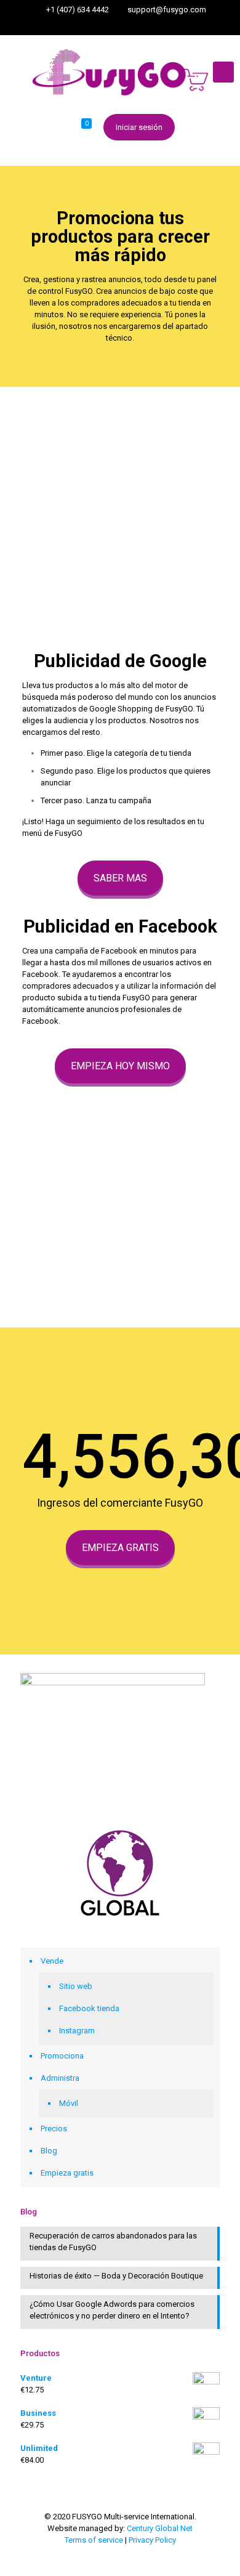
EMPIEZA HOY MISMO (120, 1066)
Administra (60, 2078)
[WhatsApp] (88, 25)
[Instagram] (152, 25)
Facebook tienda (89, 2008)
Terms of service (94, 2540)
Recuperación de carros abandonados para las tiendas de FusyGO (113, 2242)
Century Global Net (160, 2528)
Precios (54, 2128)
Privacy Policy (152, 2540)
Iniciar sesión (139, 127)
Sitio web (76, 1986)
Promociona (62, 2056)
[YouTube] (136, 25)
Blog (49, 2151)
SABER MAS (120, 878)
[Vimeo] (120, 25)
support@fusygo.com (167, 10)
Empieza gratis (67, 2173)
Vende (52, 1961)
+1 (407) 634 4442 (78, 10)
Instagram (77, 2031)
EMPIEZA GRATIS (120, 1548)
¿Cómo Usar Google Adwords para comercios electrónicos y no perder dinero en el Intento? (112, 2310)
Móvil (69, 2103)
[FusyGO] (120, 72)
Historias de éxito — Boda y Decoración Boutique (116, 2276)
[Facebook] (104, 25)
